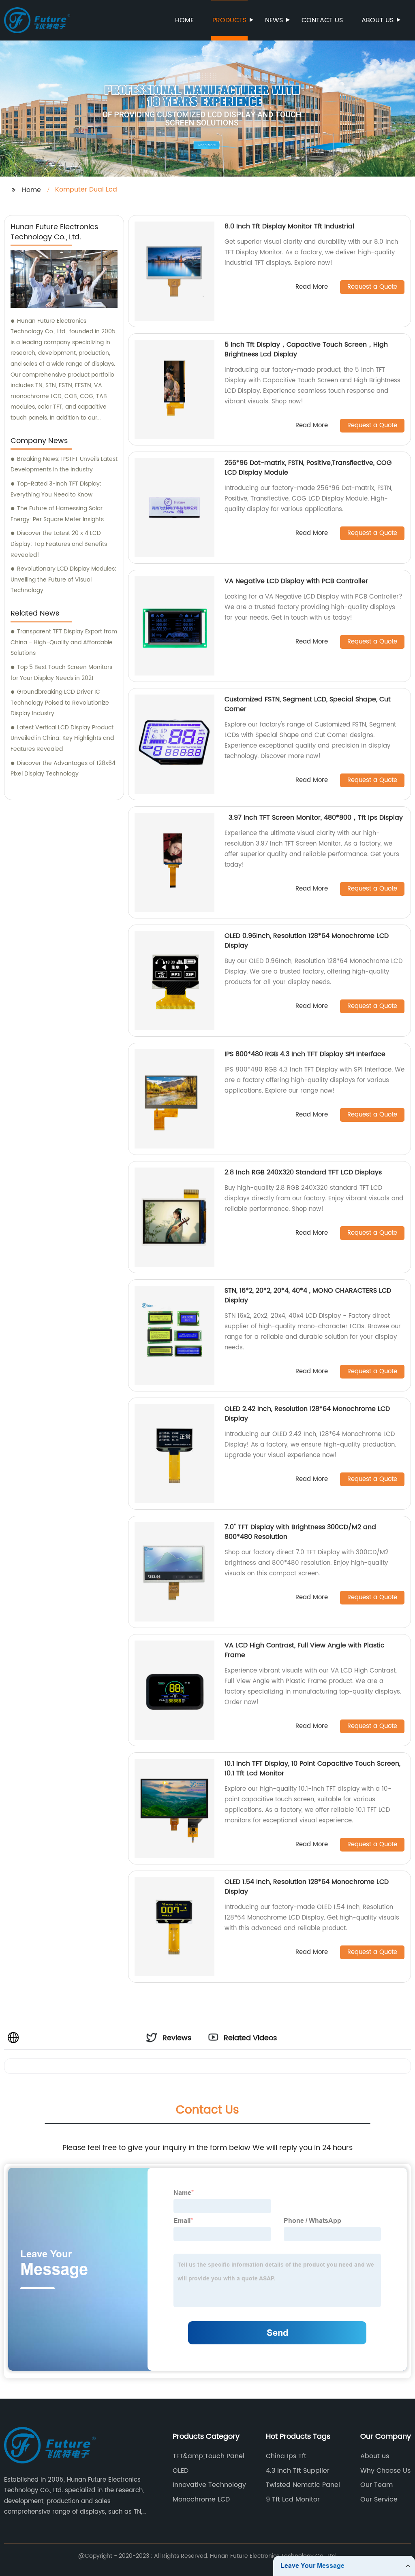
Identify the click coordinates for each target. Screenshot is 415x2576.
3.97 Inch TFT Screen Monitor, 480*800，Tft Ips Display (314, 818)
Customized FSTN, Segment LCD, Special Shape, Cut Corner (308, 704)
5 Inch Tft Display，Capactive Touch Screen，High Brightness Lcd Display (306, 349)
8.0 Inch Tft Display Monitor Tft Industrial (289, 226)
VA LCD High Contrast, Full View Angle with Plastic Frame (305, 1650)
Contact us (322, 20)
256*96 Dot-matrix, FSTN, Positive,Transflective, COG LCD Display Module (308, 468)
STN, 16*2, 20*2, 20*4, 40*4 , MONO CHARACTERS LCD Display (308, 1295)
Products (229, 20)
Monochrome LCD (201, 2499)
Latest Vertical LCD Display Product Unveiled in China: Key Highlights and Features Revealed (62, 738)
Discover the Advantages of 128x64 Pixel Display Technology (63, 769)
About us (378, 20)
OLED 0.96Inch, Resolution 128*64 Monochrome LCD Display (307, 941)
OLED (181, 2471)
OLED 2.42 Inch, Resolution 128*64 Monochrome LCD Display (307, 1414)
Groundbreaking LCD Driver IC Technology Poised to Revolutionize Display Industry (60, 703)
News (274, 20)
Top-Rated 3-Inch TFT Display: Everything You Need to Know (56, 489)
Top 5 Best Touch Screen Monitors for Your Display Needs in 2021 (61, 673)
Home (184, 20)
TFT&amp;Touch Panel (209, 2456)
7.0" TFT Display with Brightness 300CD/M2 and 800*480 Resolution (300, 1532)
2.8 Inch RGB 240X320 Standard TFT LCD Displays (303, 1172)
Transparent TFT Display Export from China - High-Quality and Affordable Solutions (64, 642)
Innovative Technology (209, 2485)
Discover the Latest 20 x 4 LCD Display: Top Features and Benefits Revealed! (59, 544)
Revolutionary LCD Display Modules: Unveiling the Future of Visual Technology (63, 580)
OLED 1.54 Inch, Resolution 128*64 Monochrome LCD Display (307, 1887)
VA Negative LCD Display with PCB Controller (296, 581)
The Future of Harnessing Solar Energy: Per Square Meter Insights (57, 514)
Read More (312, 287)
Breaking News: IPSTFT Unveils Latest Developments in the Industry (64, 464)
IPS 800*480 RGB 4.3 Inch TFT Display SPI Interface (305, 1054)
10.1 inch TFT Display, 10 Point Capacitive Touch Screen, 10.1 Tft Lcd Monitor (312, 1768)
